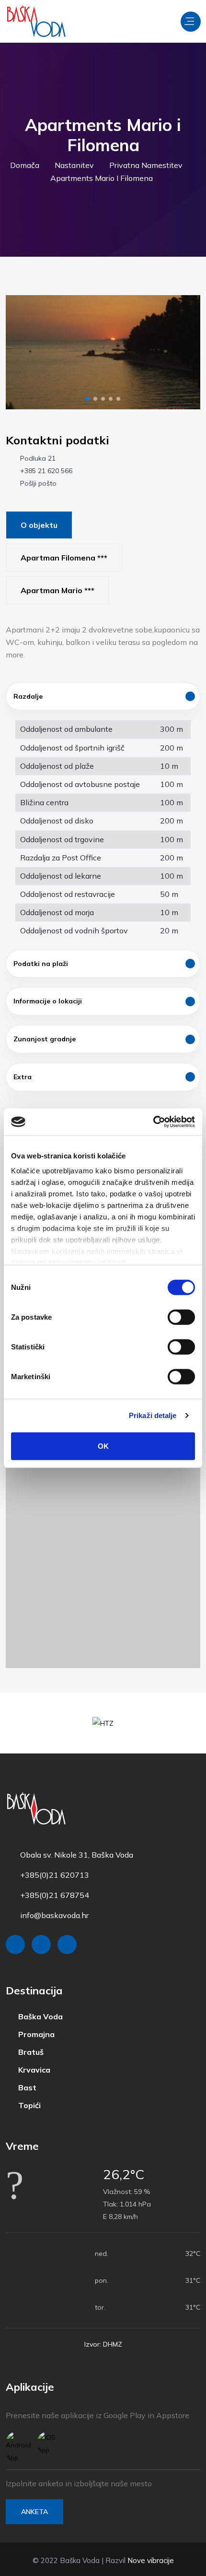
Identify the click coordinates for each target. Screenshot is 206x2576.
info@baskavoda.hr (54, 1915)
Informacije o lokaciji (48, 1001)
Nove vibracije (151, 2560)
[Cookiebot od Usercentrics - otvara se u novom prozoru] (153, 1122)
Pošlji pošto (38, 483)
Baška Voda (40, 2017)
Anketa (34, 2512)
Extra (23, 1077)
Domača (25, 165)
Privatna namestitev (146, 165)
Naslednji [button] (185, 352)
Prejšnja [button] (21, 352)
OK (103, 1446)
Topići (29, 2105)
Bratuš (30, 2052)
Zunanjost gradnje (45, 1039)
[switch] (181, 1317)
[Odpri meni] (191, 22)
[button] (88, 399)
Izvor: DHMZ (103, 2344)
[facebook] (15, 1944)
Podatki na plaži (41, 964)
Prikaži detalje (153, 1415)
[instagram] (41, 1944)
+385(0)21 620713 (55, 1875)
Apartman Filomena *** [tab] (64, 558)
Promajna (35, 2034)
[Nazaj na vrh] (177, 2566)
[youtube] (67, 1944)
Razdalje (28, 696)
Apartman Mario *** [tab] (57, 590)
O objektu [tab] (39, 525)
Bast (26, 2088)
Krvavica (33, 2070)
